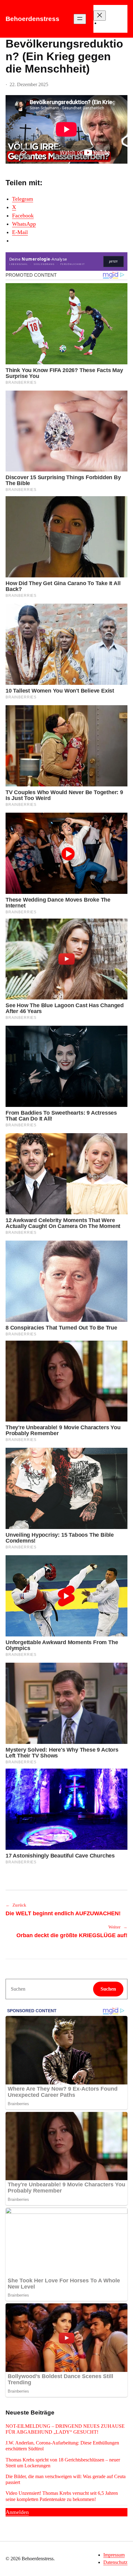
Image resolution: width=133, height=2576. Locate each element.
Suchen (108, 1989)
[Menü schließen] (100, 16)
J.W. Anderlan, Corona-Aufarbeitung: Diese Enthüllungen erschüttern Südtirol (62, 2446)
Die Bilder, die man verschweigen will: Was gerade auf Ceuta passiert (66, 2479)
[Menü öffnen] (80, 19)
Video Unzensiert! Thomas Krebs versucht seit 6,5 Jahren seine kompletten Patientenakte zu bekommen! (62, 2496)
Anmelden (17, 2512)
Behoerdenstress (32, 19)
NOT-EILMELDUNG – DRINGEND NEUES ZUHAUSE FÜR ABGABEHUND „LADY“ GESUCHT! (65, 2429)
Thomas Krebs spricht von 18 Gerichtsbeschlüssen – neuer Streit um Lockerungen (63, 2463)
